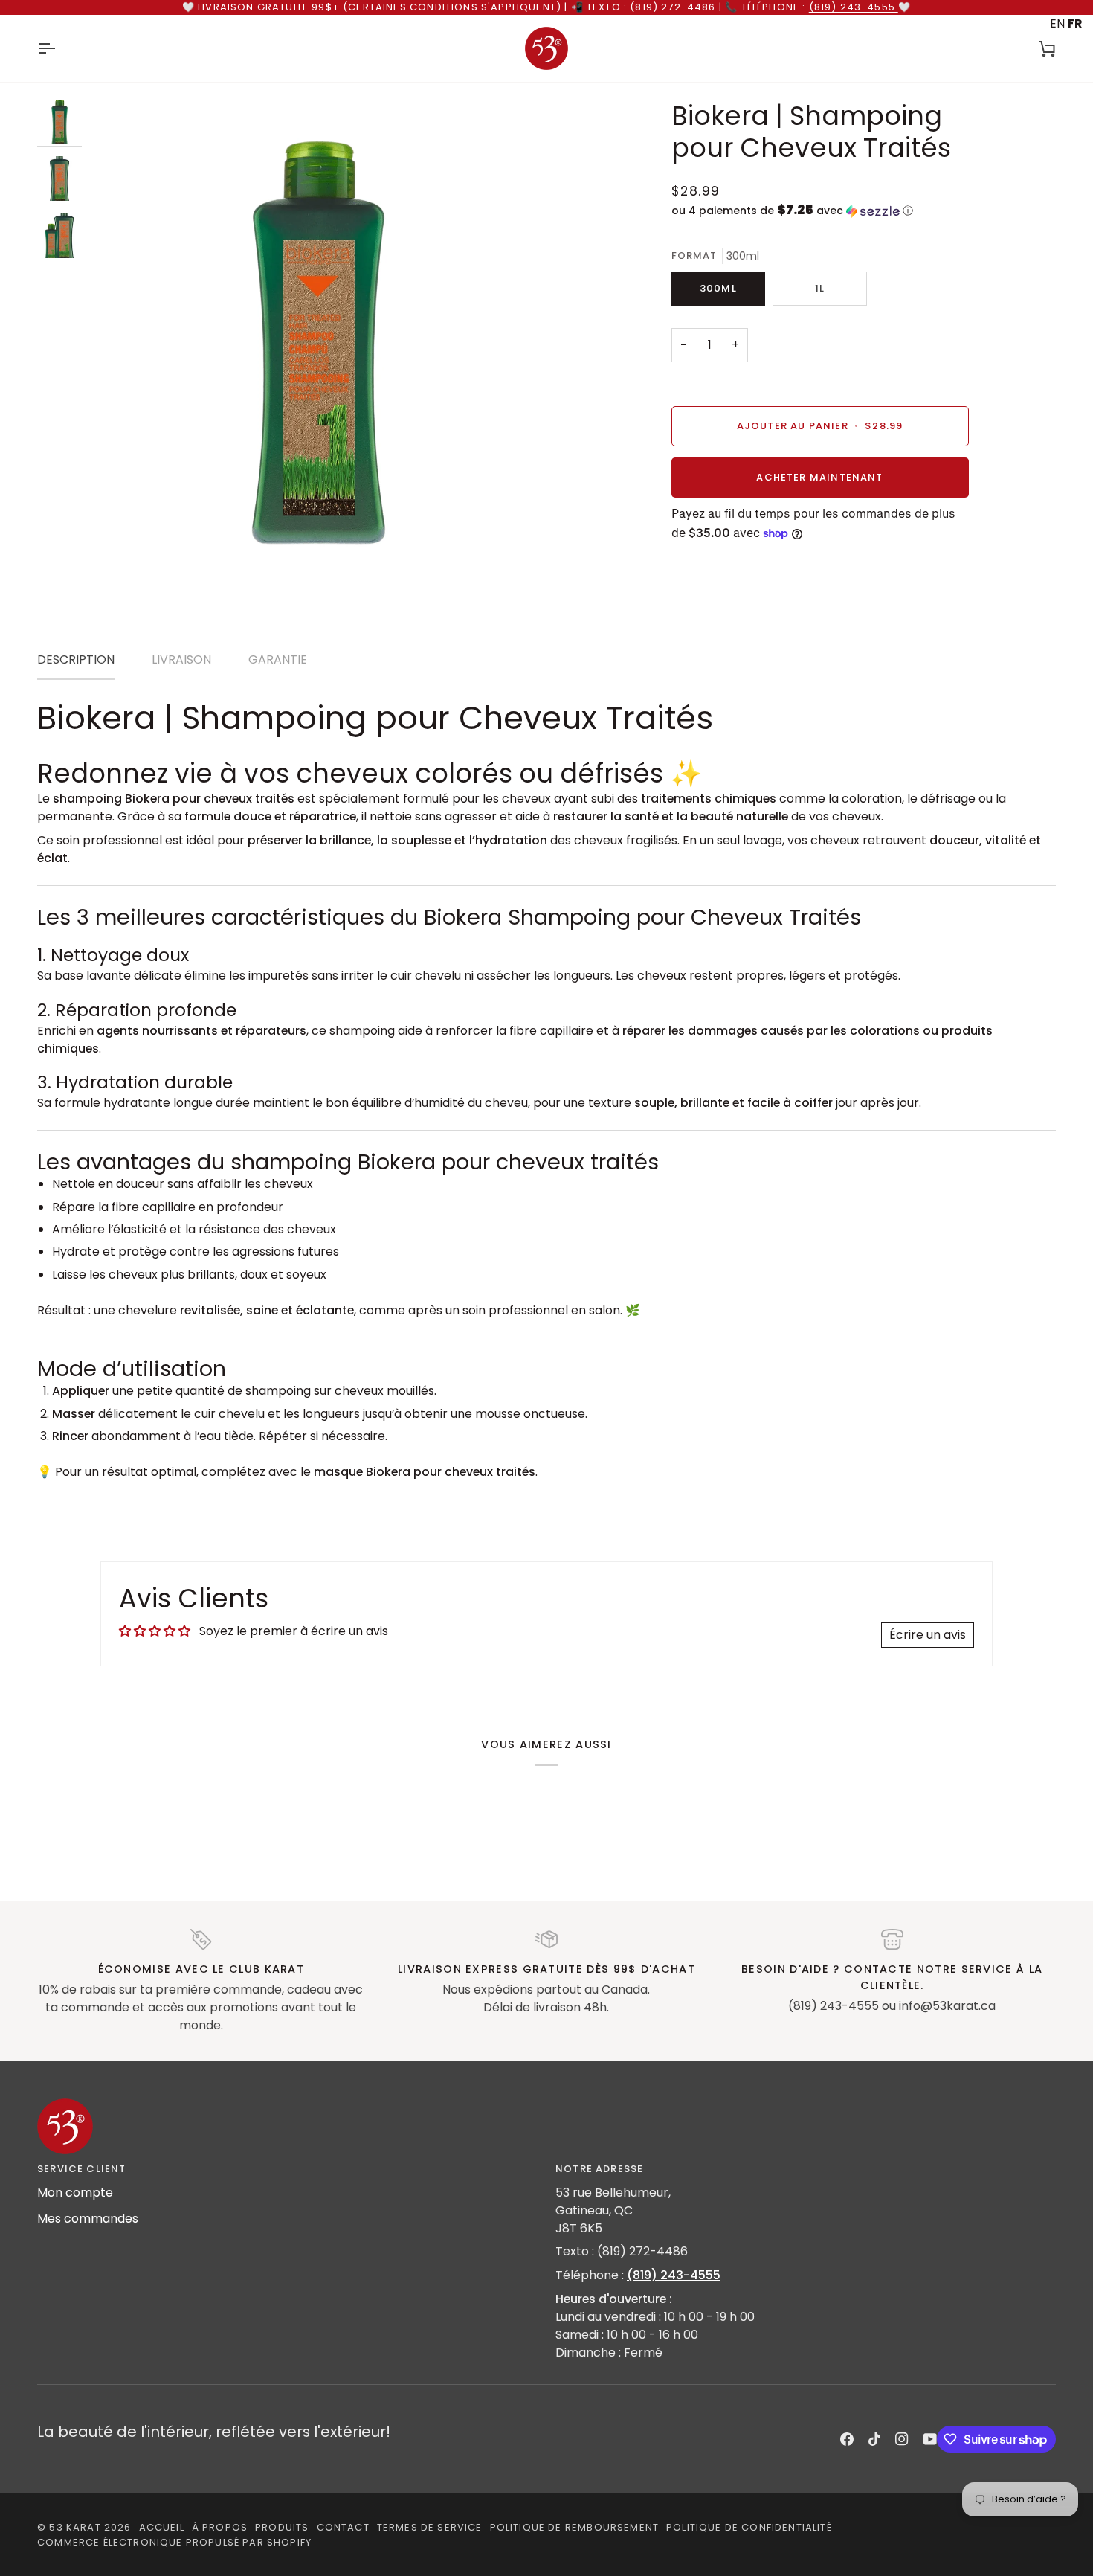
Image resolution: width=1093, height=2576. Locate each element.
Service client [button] (81, 2169)
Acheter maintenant (819, 477)
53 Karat (75, 2527)
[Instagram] (902, 2439)
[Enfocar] (117, 529)
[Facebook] (847, 2439)
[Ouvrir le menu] (59, 48)
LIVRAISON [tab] (181, 659)
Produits (282, 2527)
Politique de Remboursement (574, 2527)
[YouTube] (930, 2439)
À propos (220, 2527)
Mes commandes (88, 2219)
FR (1075, 23)
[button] (820, 211)
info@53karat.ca (947, 2006)
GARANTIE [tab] (278, 659)
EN (1057, 23)
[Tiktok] (874, 2439)
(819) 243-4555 (854, 7)
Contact (343, 2527)
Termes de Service (430, 2527)
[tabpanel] (546, 1089)
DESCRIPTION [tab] (76, 659)
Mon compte (75, 2193)
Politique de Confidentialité (749, 2527)
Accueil (162, 2527)
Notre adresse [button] (599, 2169)
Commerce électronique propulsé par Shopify (174, 2542)
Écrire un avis (928, 1635)
